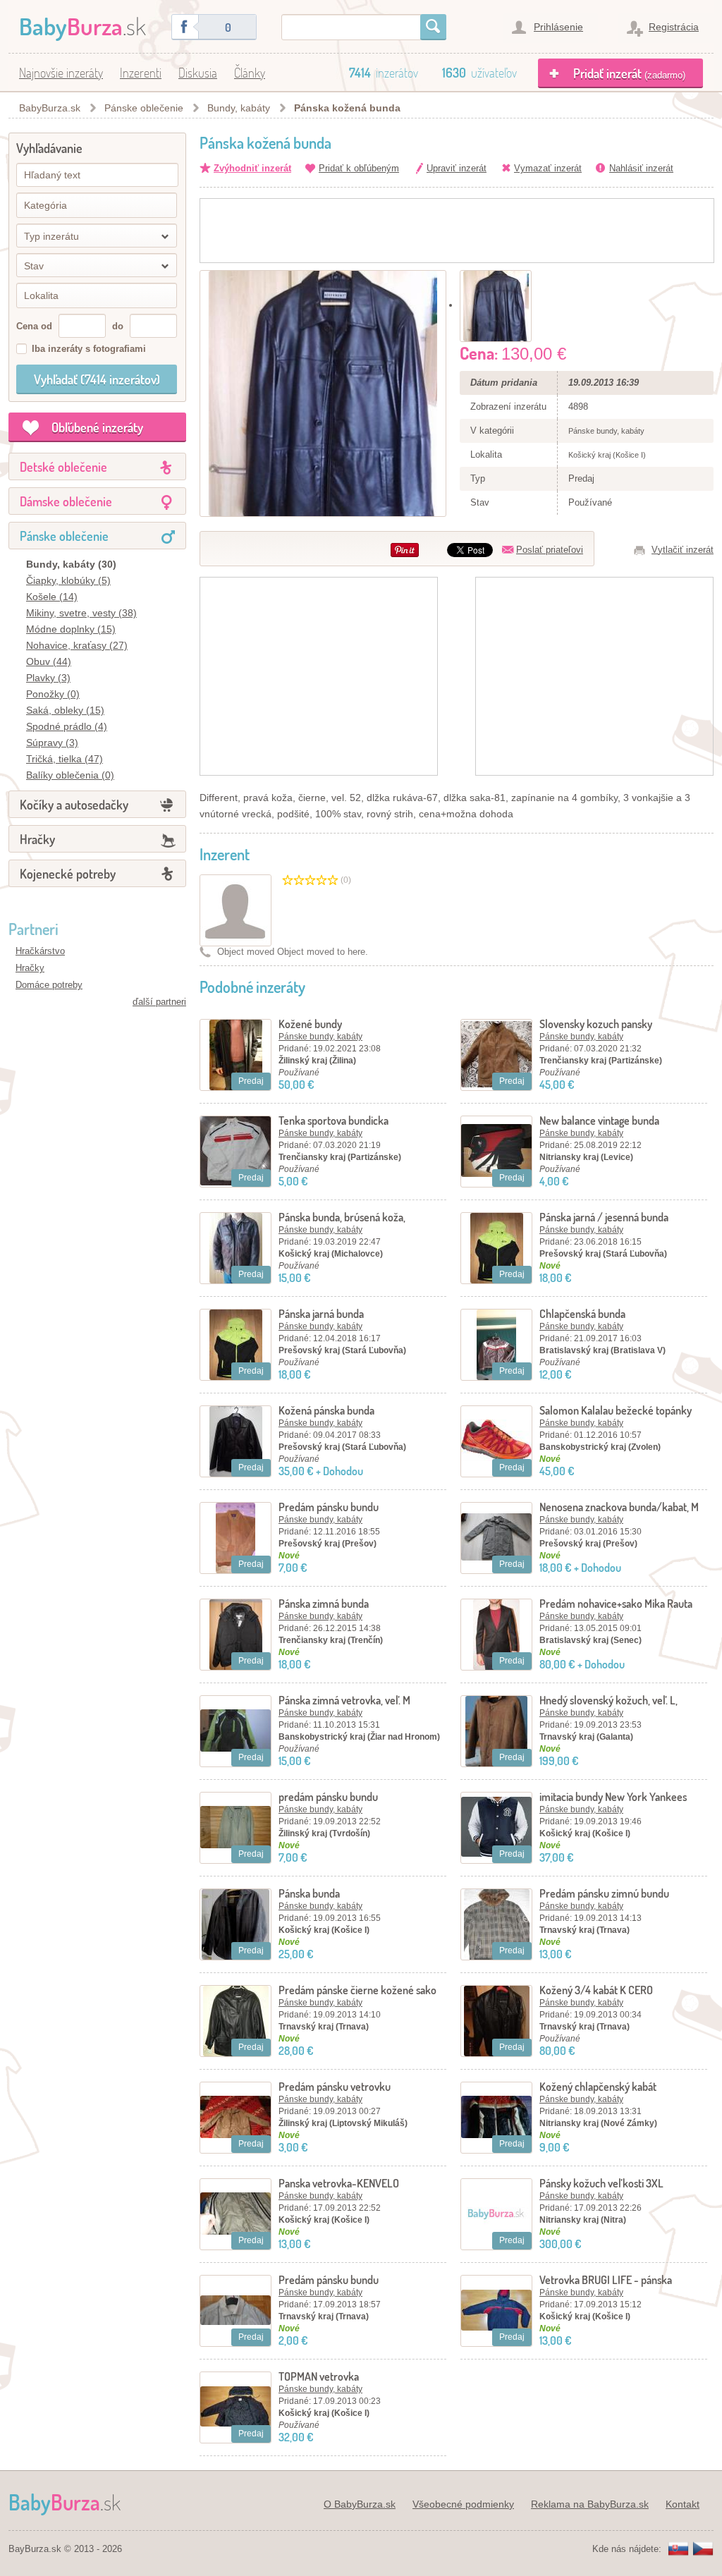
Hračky (37, 839)
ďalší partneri (159, 1002)
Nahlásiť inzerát (641, 168)
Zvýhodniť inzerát (252, 168)
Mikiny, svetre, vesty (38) (81, 613)
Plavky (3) (48, 678)
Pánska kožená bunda (347, 108)
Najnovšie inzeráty (61, 73)
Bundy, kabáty (239, 108)
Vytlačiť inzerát (683, 550)
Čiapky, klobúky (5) (68, 580)
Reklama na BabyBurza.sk (590, 2504)
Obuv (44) (49, 661)
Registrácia (674, 27)
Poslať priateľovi (550, 550)
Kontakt (683, 2504)
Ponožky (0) (53, 694)
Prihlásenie (558, 27)
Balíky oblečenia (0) (70, 775)
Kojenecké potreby (68, 874)
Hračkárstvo (40, 951)
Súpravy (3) (52, 743)
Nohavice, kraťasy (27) (77, 645)
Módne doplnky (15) (71, 629)
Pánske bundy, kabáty (320, 1037)
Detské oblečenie (63, 467)
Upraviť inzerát (457, 168)
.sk (82, 26)
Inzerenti (141, 73)
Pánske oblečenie (144, 108)
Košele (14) (52, 597)
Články (250, 73)
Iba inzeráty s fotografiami (89, 349)
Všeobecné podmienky (463, 2504)
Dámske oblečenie (66, 501)
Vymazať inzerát (548, 168)
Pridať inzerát (629, 73)
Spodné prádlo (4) (67, 726)
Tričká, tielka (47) (65, 759)
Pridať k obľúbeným (359, 168)
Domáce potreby (49, 985)
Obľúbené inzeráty (97, 427)
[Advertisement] (457, 231)
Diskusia (198, 73)
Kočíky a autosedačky (74, 805)
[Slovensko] (678, 2550)
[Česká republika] (703, 2550)
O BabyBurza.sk (360, 2504)
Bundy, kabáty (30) (71, 564)
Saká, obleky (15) (65, 710)
